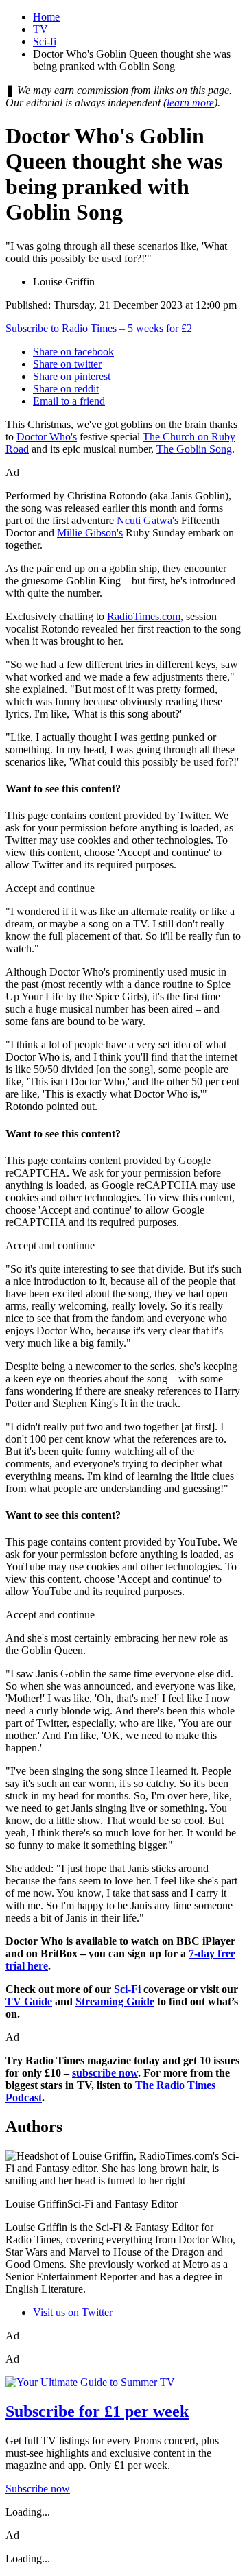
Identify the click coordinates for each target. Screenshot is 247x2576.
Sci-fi (45, 42)
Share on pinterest (72, 376)
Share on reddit (66, 389)
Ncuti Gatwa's (148, 520)
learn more (190, 103)
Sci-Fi (127, 1989)
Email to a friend (69, 401)
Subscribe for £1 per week (97, 2411)
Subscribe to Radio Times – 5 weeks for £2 (99, 328)
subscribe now (105, 2073)
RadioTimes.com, (145, 616)
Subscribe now (38, 2489)
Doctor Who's (47, 437)
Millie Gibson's (90, 533)
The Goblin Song (194, 449)
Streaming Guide (115, 2001)
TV (40, 29)
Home (46, 17)
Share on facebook (73, 352)
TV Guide (29, 2001)
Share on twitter (67, 364)
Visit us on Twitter (73, 2312)
